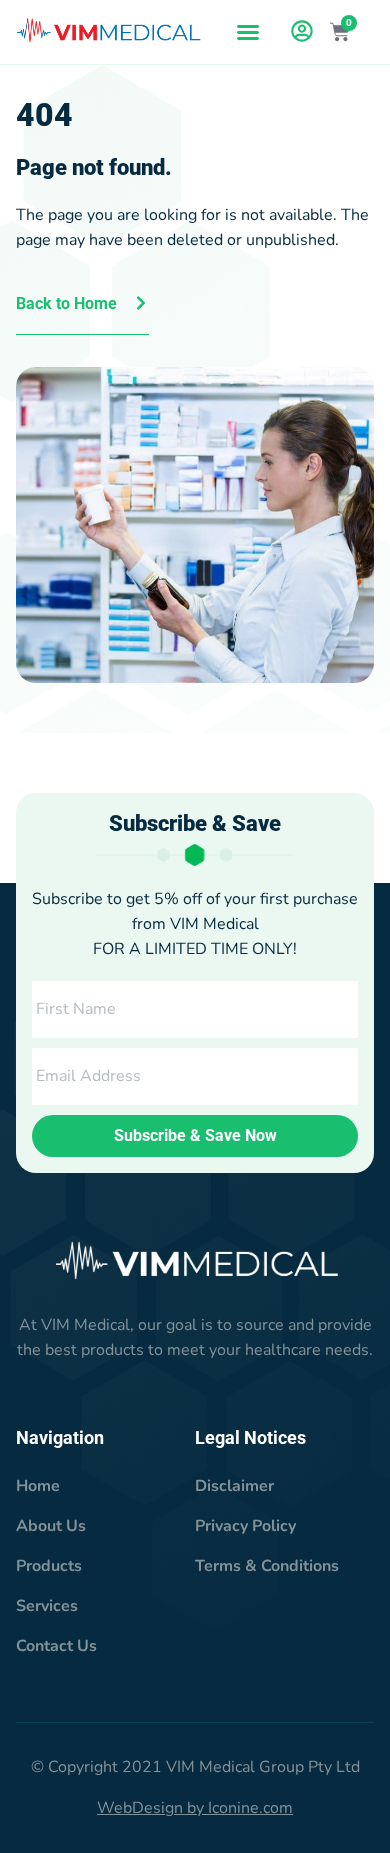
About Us (51, 1526)
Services (47, 1606)
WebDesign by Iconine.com (195, 1808)
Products (49, 1566)
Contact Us (56, 1646)
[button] (248, 32)
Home (38, 1486)
